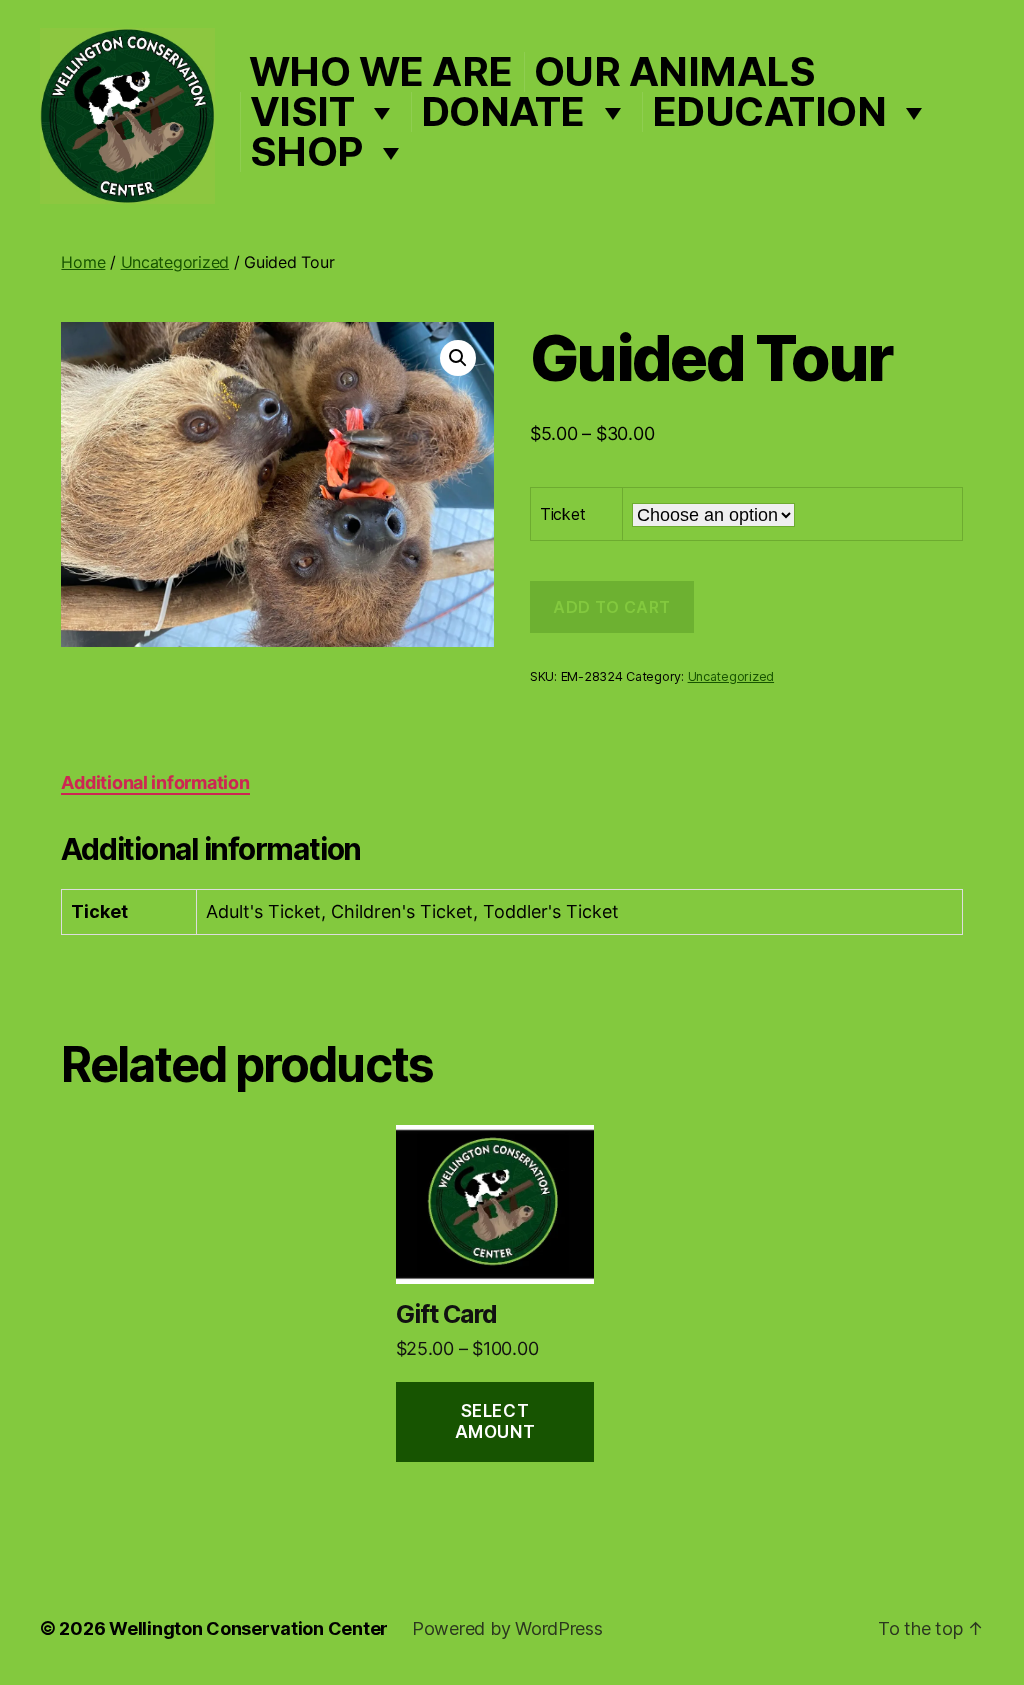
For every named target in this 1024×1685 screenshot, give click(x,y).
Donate (503, 112)
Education (769, 112)
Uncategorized (175, 262)
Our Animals (675, 72)
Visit (302, 112)
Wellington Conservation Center (248, 1628)
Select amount (495, 1421)
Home (83, 262)
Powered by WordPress (507, 1628)
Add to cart (612, 607)
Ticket (562, 514)
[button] (458, 358)
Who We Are (381, 72)
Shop (306, 152)
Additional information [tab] (155, 782)
